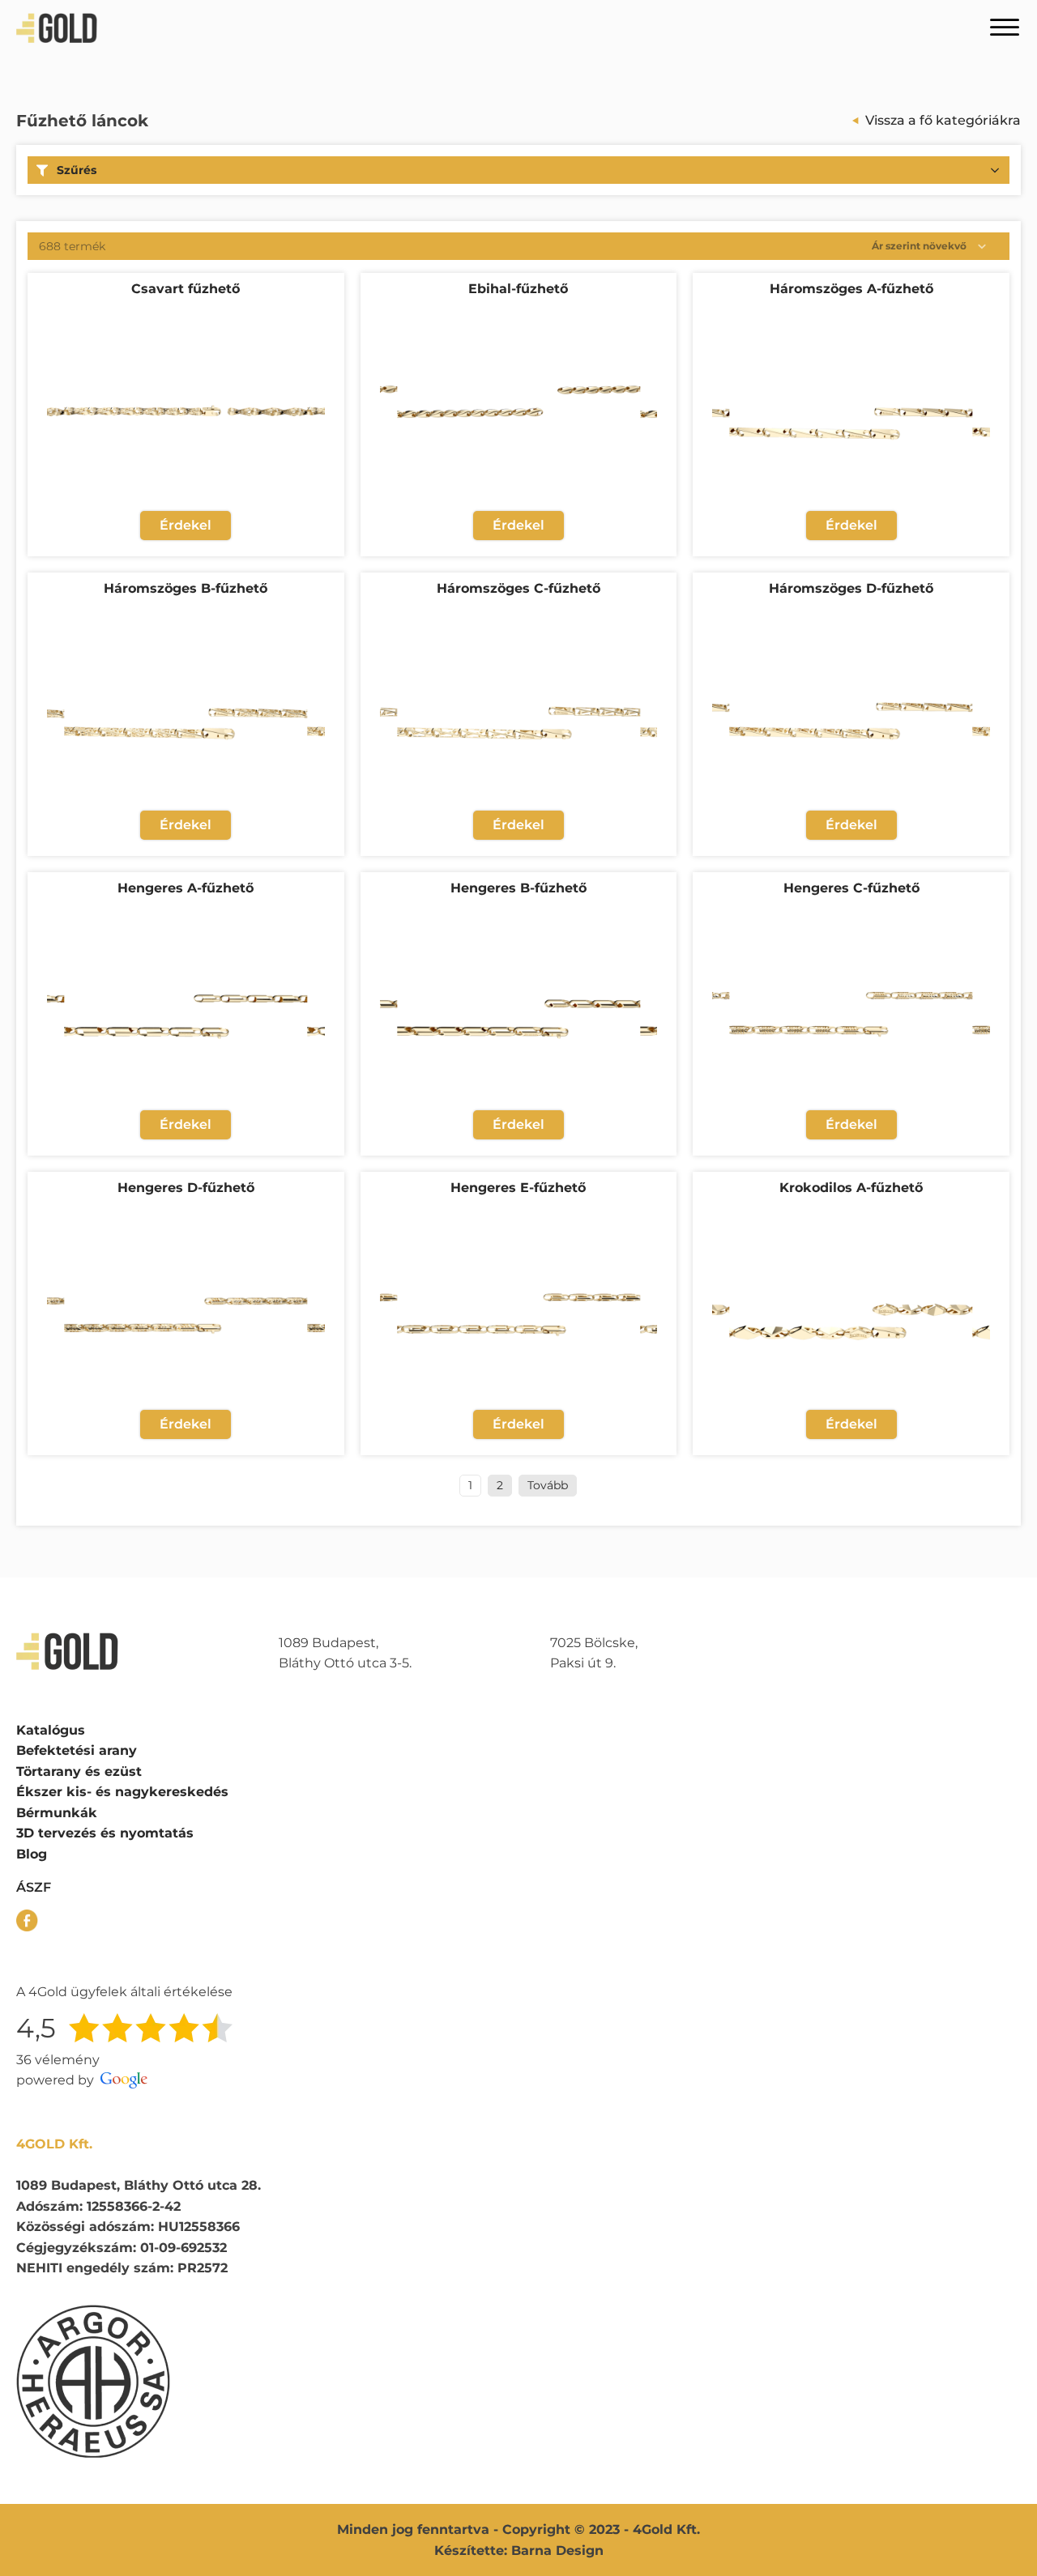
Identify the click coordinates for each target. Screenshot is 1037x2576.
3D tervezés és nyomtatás (105, 1833)
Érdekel (186, 525)
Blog (32, 1854)
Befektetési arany (77, 1750)
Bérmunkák (57, 1813)
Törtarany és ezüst (79, 1771)
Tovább (548, 1485)
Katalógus (51, 1730)
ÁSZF (34, 1887)
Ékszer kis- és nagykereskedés (122, 1792)
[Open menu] (1005, 28)
